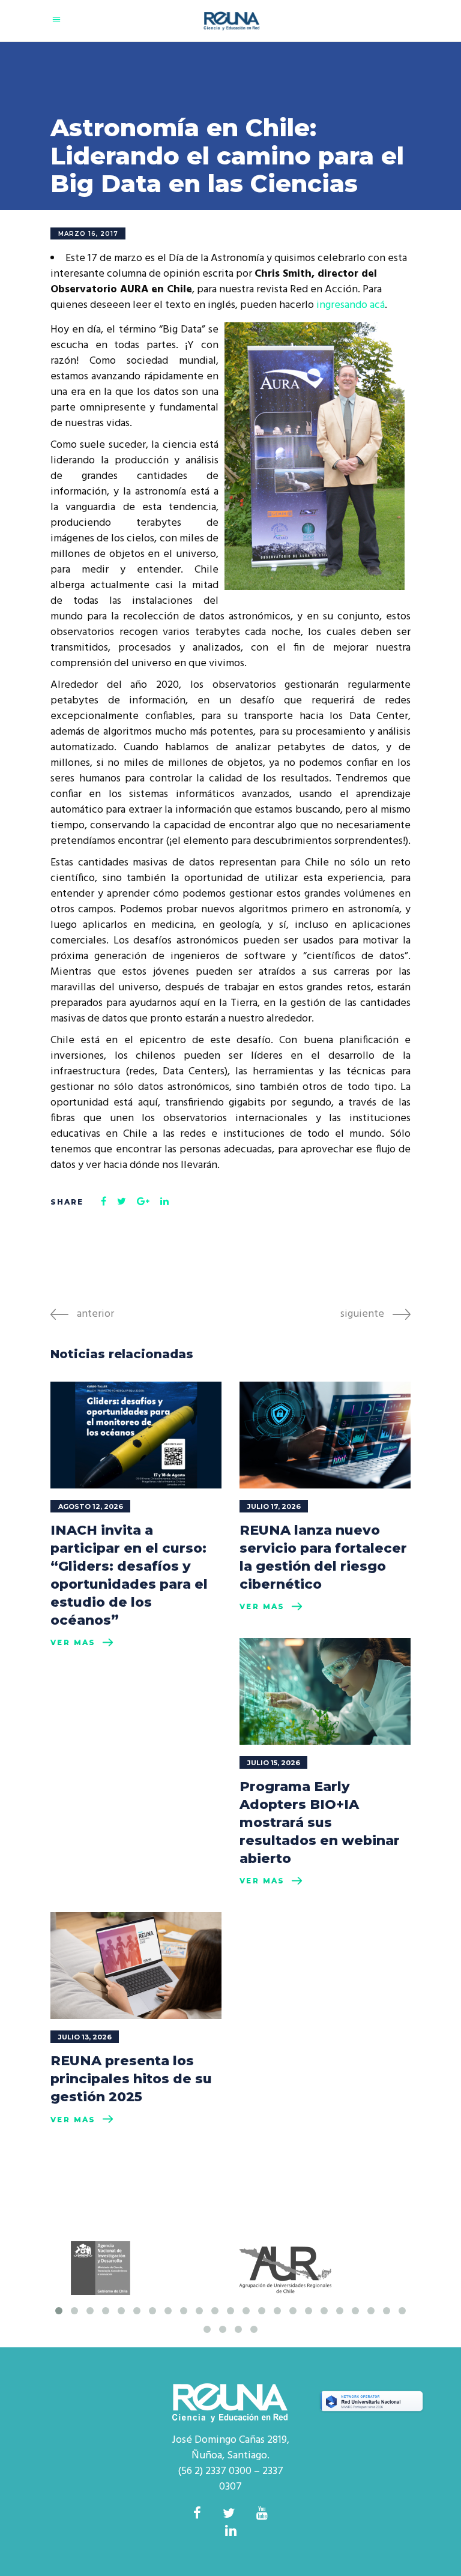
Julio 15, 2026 (274, 1763)
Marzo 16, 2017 (88, 234)
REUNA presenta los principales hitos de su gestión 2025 (131, 2079)
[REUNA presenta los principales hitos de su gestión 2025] (136, 1966)
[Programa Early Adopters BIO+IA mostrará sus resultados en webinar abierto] (325, 1691)
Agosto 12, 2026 (91, 1506)
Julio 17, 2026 (274, 1506)
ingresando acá (351, 305)
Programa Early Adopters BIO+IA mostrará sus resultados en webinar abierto (320, 1822)
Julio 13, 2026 (85, 2037)
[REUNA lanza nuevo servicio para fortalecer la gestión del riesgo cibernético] (325, 1435)
